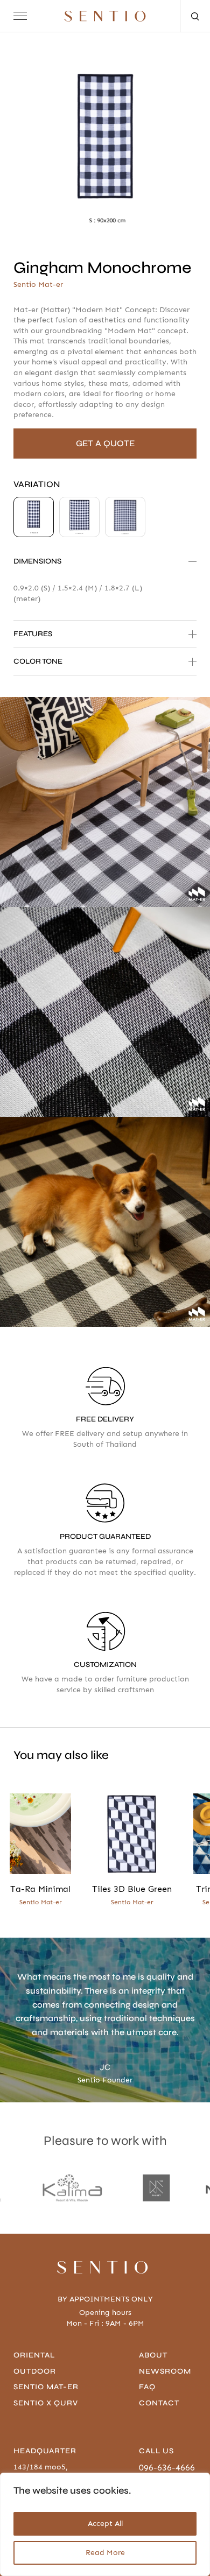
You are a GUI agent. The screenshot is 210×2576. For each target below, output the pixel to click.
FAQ (147, 2387)
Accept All (105, 2524)
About (153, 2355)
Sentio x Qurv (46, 2403)
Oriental (34, 2355)
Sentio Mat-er (46, 2387)
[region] (105, 2524)
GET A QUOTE (105, 443)
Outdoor (35, 2371)
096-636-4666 (167, 2468)
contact (159, 2403)
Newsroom (165, 2371)
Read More (105, 2553)
